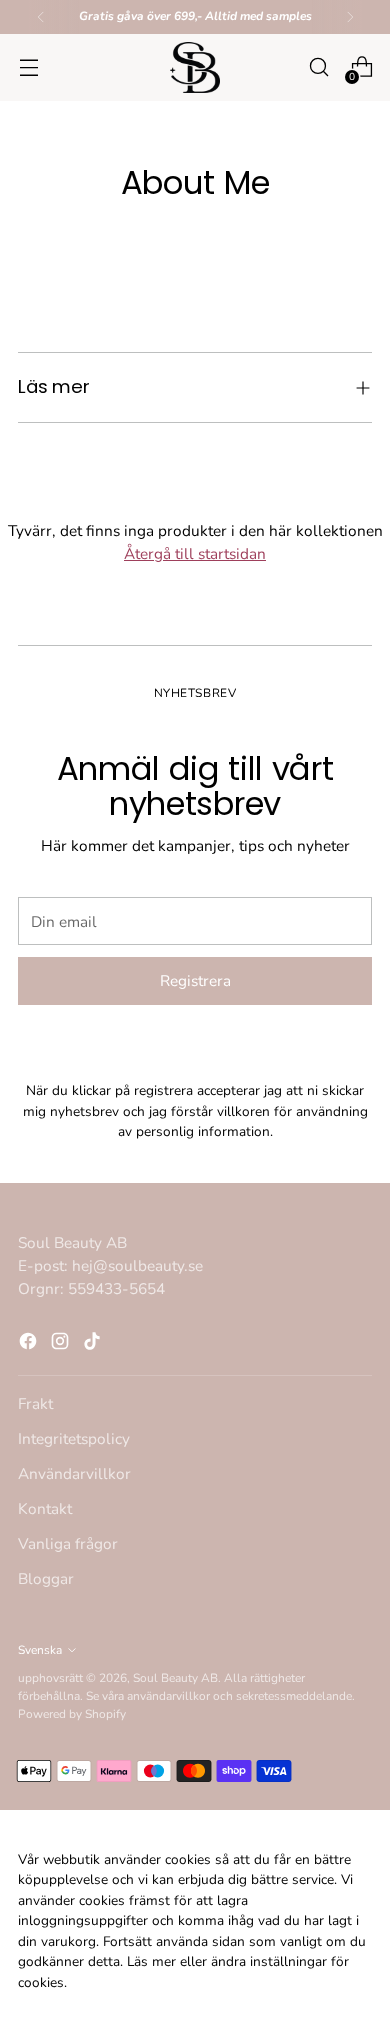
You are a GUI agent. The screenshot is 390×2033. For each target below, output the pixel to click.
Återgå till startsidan (195, 553)
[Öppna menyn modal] (28, 67)
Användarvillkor (74, 1473)
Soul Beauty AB (175, 1678)
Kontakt (45, 1508)
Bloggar (46, 1578)
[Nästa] (350, 17)
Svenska (40, 1650)
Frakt (35, 1403)
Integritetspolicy (74, 1438)
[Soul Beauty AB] (195, 67)
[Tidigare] (41, 17)
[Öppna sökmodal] (318, 67)
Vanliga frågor (68, 1543)
